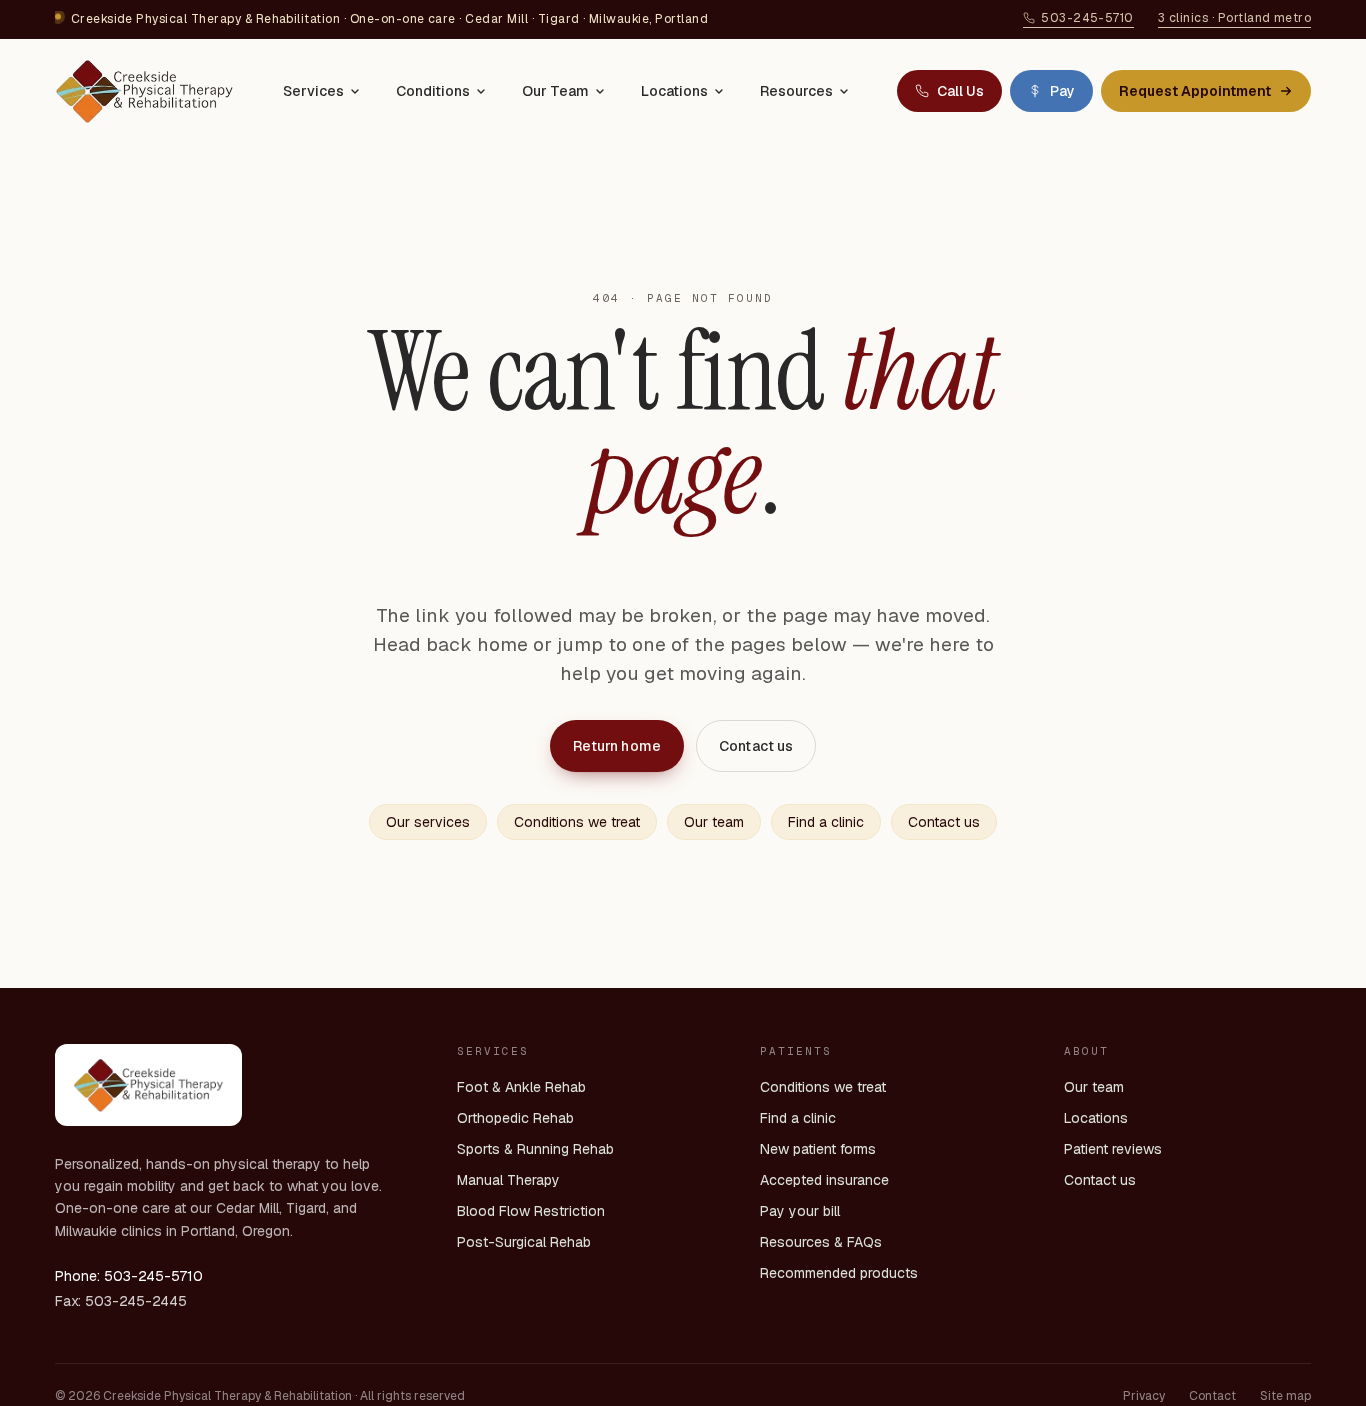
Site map (1285, 1396)
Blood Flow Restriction (531, 1211)
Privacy (1144, 1396)
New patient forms (818, 1149)
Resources (796, 91)
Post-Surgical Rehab (524, 1242)
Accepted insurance (824, 1180)
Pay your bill (800, 1211)
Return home (617, 746)
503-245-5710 (1087, 18)
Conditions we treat (577, 822)
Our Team (555, 91)
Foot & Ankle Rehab (521, 1087)
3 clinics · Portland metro (1234, 18)
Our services (428, 822)
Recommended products (839, 1273)
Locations (674, 91)
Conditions (433, 91)
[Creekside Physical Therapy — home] (144, 91)
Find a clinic (826, 822)
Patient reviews (1113, 1149)
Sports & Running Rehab (535, 1149)
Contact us (756, 746)
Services (313, 91)
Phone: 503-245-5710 (129, 1276)
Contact (1212, 1396)
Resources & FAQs (821, 1242)
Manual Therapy (508, 1180)
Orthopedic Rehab (515, 1118)
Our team (714, 822)
